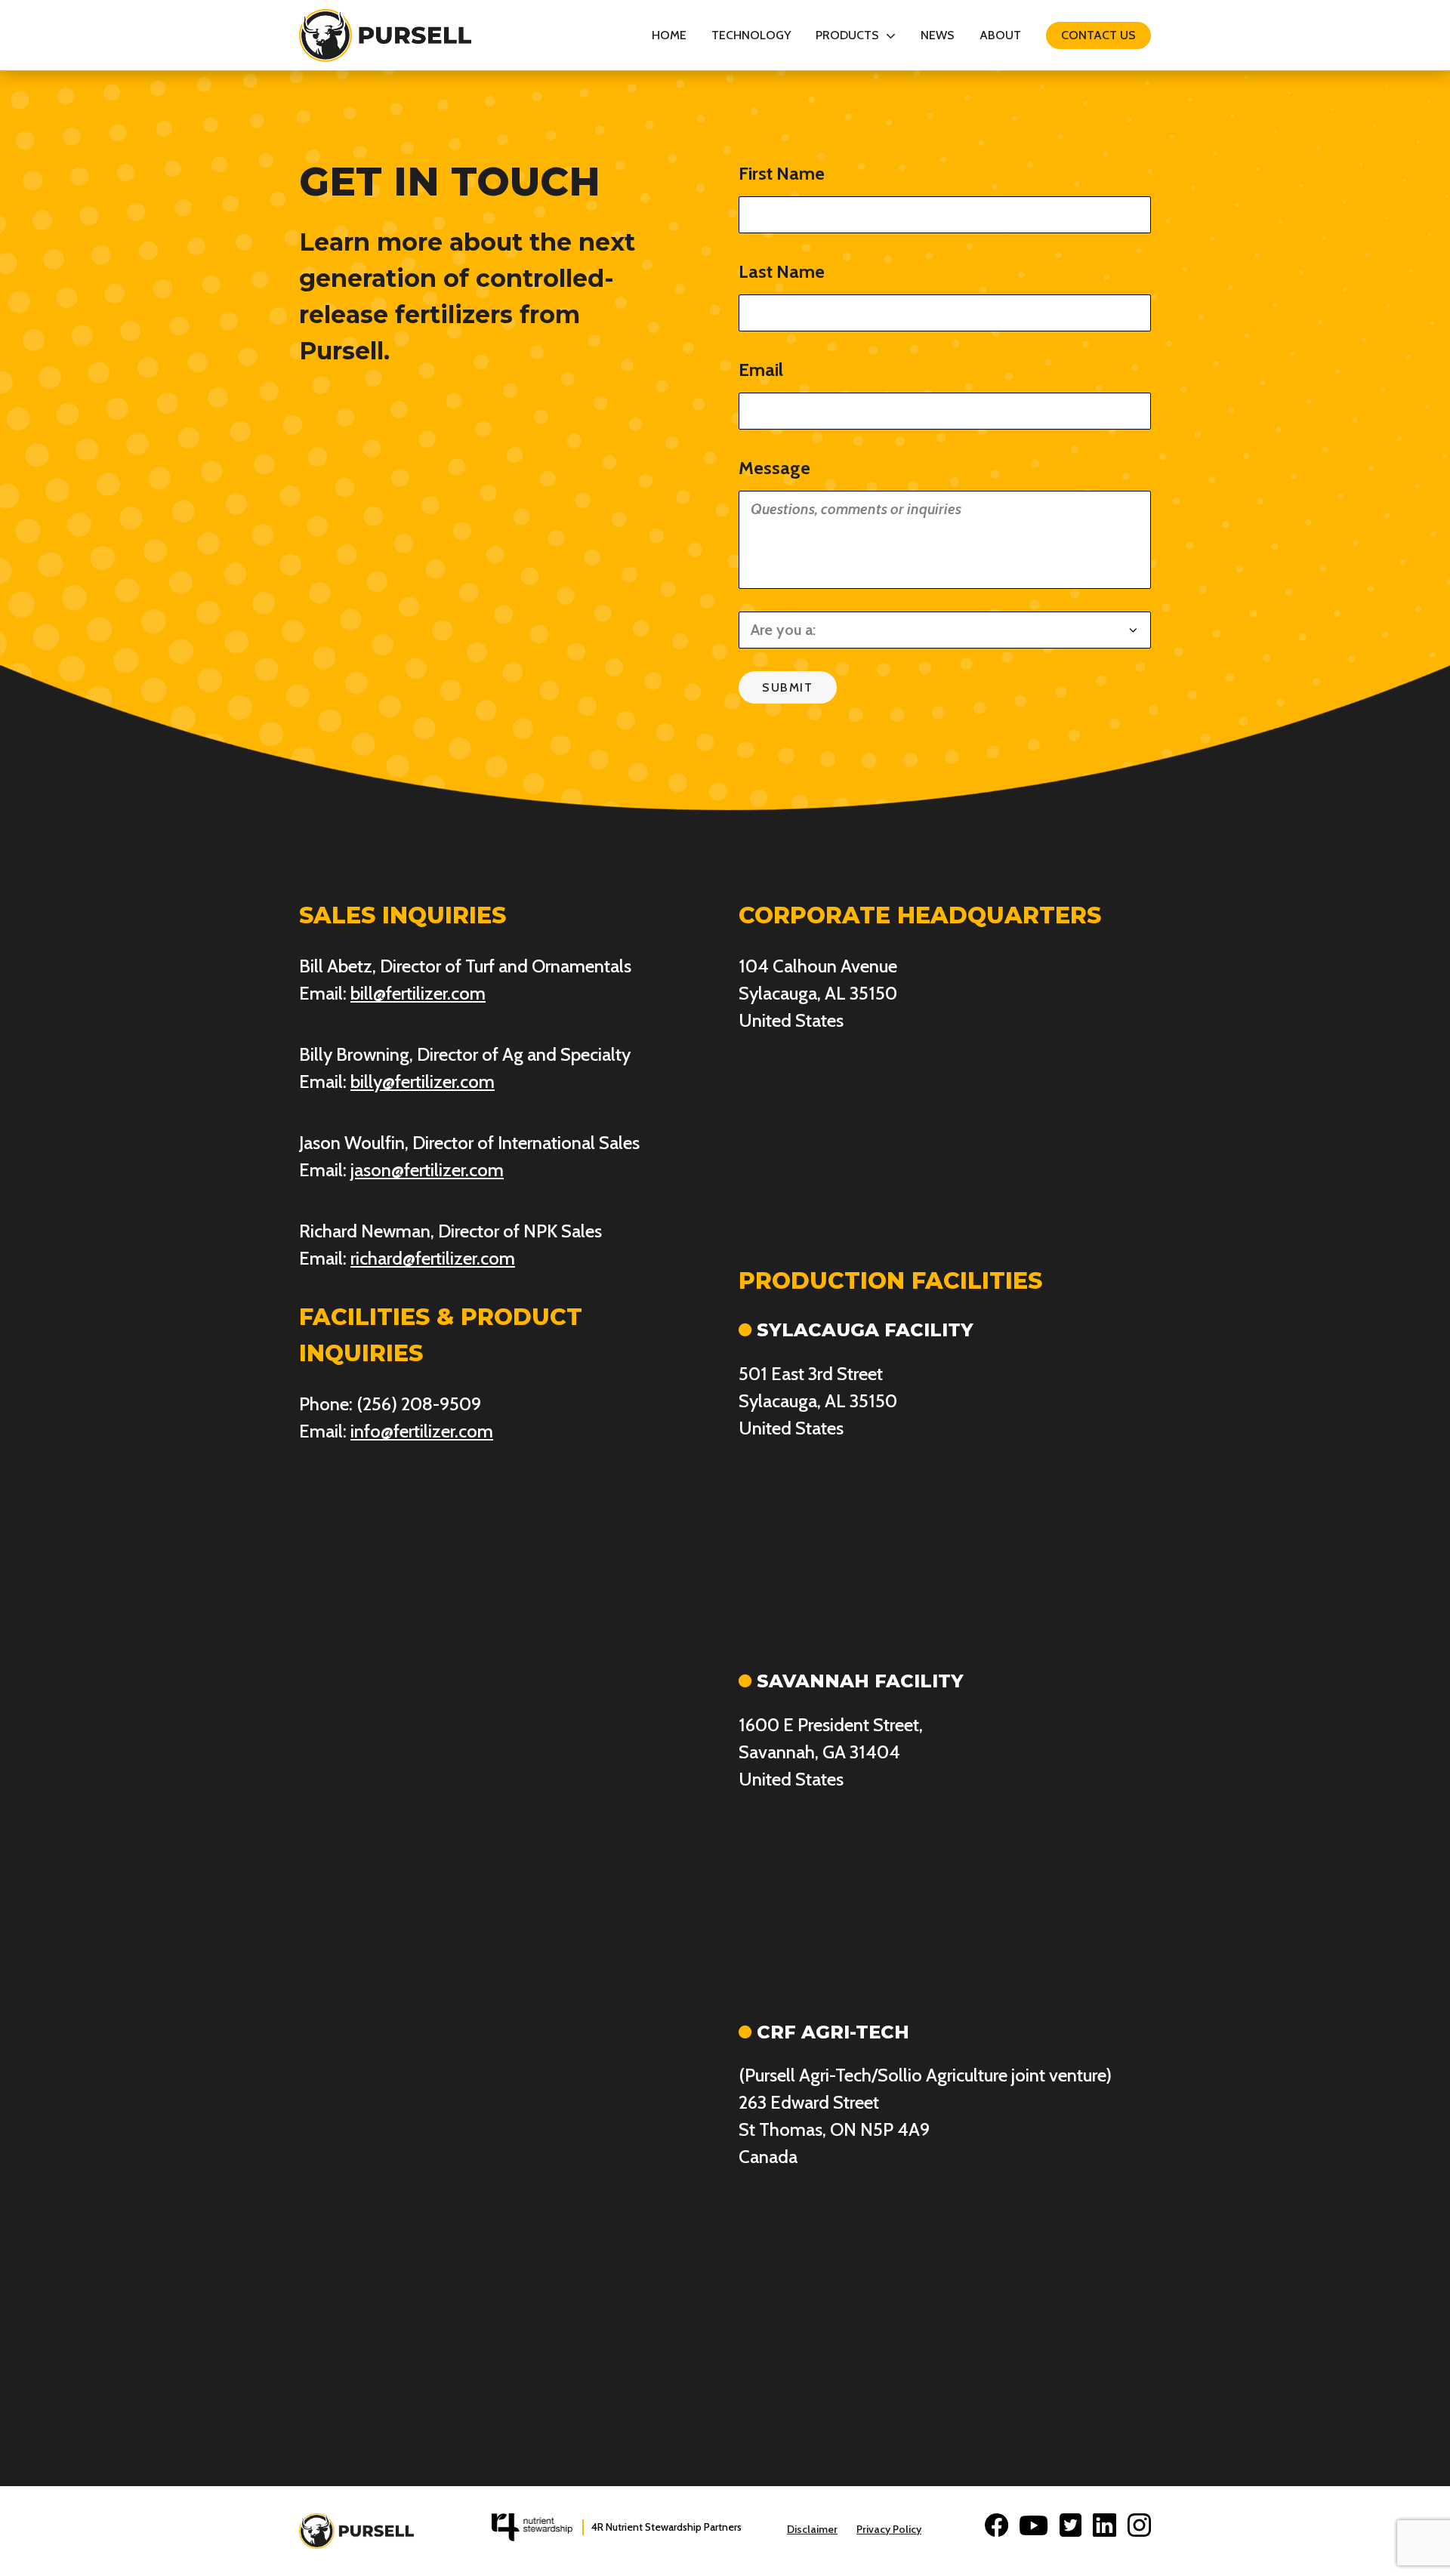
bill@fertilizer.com (418, 993)
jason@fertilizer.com (427, 1170)
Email (761, 370)
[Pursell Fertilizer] (385, 35)
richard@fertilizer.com (433, 1258)
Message (774, 468)
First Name (782, 173)
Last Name (782, 271)
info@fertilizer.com (422, 1431)
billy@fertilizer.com (423, 1082)
